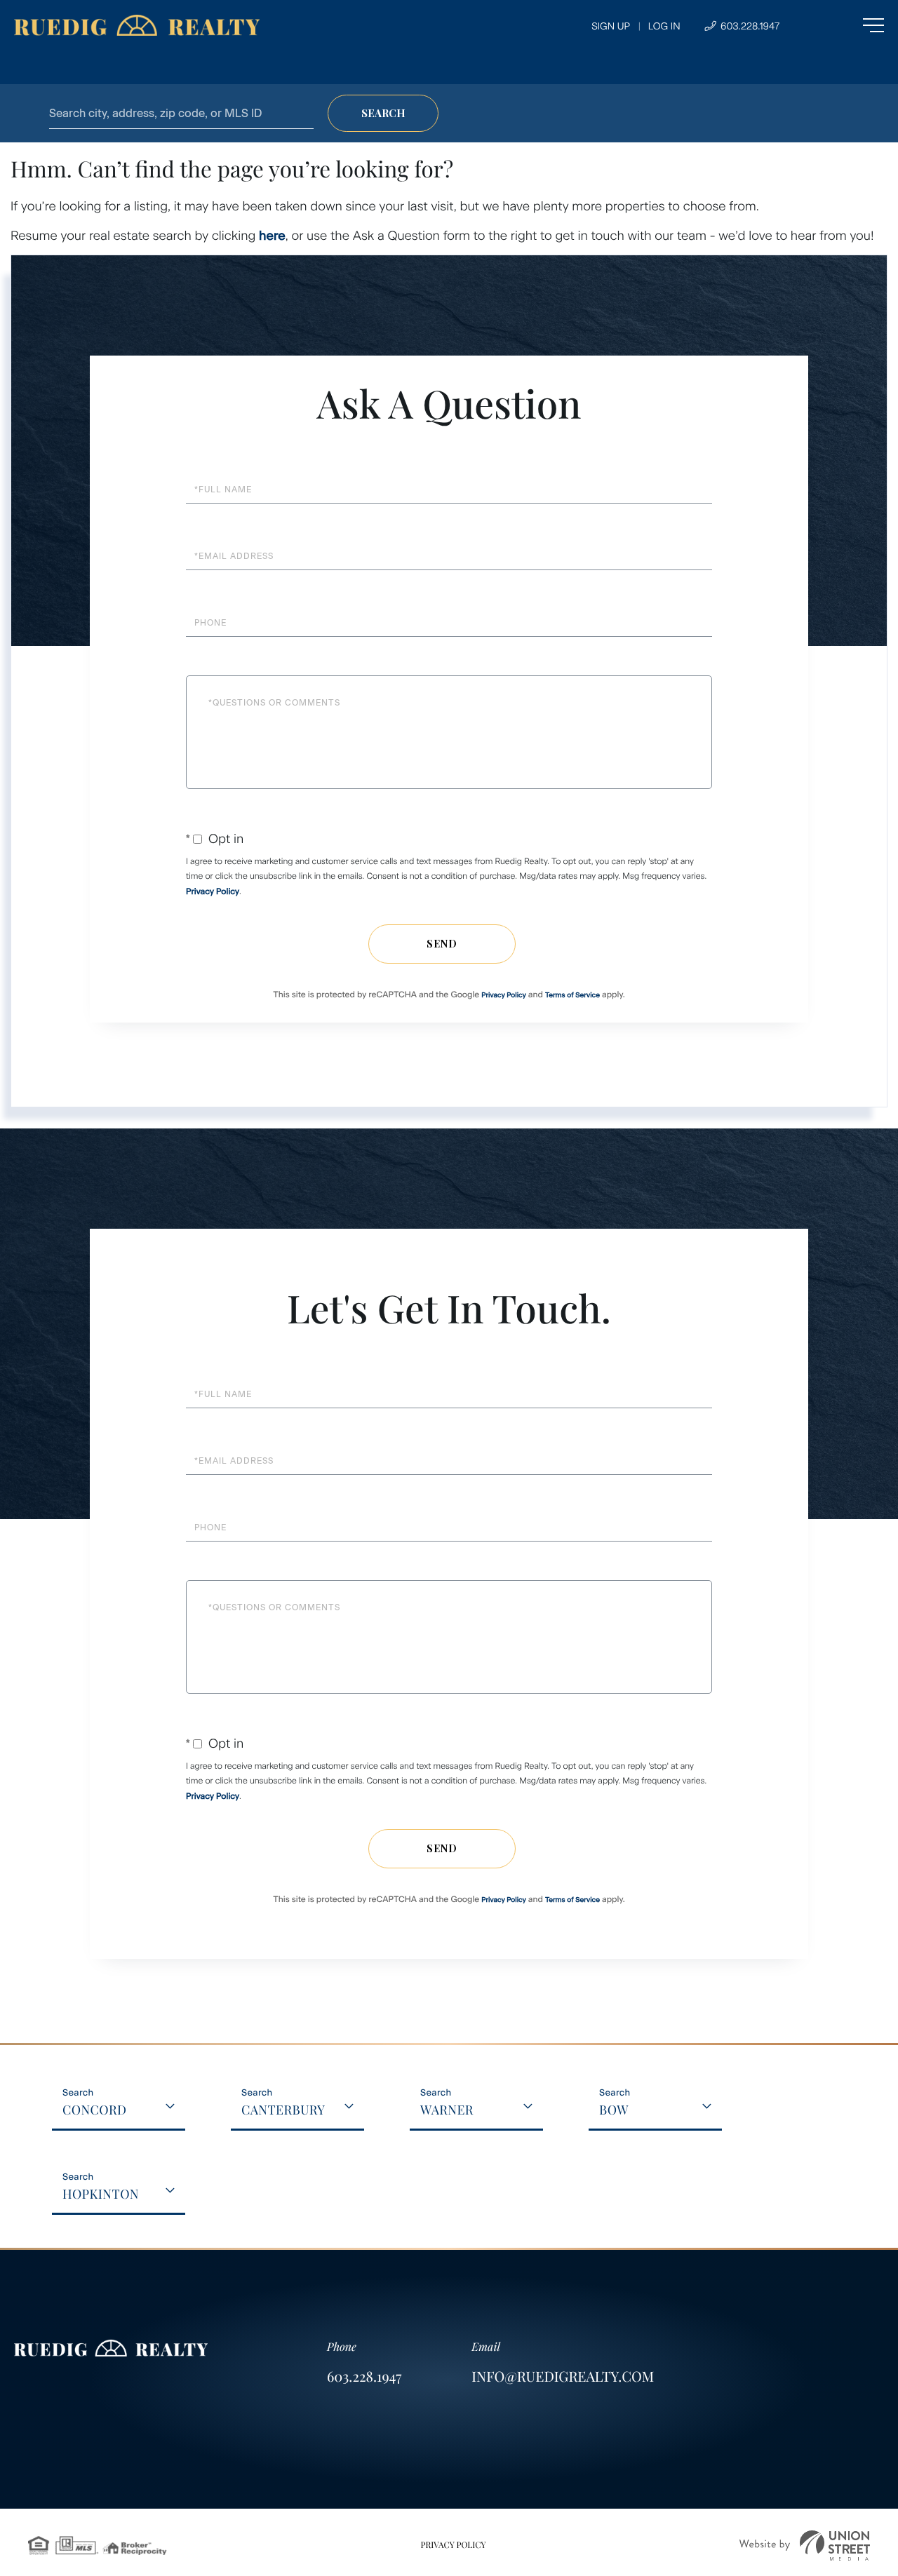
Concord (95, 2110)
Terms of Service (572, 995)
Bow (614, 2110)
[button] (383, 113)
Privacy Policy (213, 891)
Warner (447, 2110)
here (272, 236)
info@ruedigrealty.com (563, 2376)
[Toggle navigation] (845, 25)
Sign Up (611, 26)
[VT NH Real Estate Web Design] (805, 2545)
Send (442, 944)
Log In (664, 26)
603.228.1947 (749, 26)
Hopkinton (101, 2194)
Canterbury (283, 2110)
